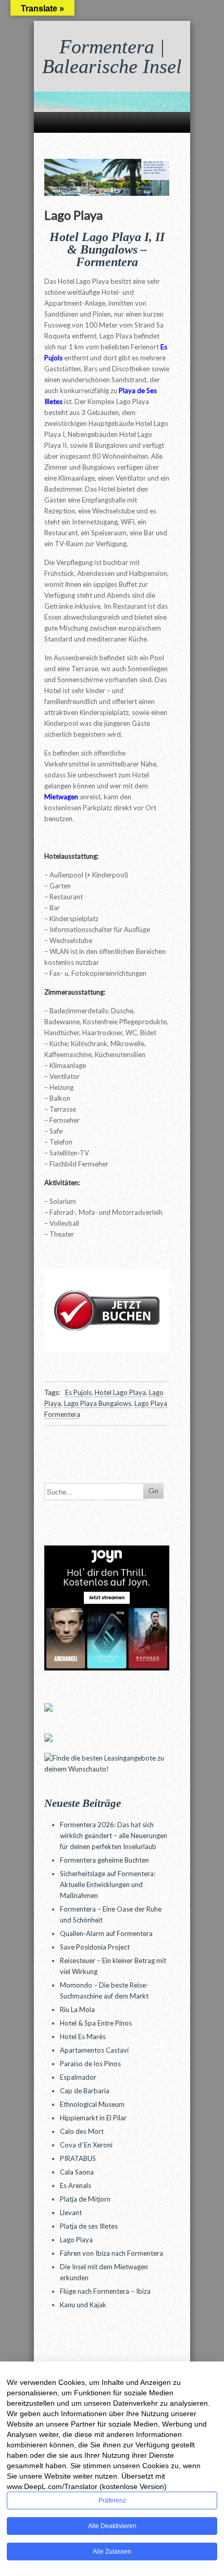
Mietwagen (61, 797)
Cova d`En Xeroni (86, 2145)
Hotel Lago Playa (120, 1392)
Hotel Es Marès (83, 2037)
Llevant (71, 2213)
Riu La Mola (77, 2009)
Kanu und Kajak (83, 2305)
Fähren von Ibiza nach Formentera (111, 2253)
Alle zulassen (112, 2552)
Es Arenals (76, 2185)
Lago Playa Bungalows (98, 1403)
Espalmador (78, 2077)
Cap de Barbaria (85, 2091)
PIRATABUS (78, 2158)
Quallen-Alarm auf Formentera (106, 1933)
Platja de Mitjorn (85, 2199)
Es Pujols (78, 1392)
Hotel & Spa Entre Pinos (96, 2023)
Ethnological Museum (92, 2104)
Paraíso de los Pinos (90, 2064)
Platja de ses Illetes (89, 2226)
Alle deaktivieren (112, 2526)
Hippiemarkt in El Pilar (93, 2118)
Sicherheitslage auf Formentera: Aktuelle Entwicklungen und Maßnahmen (108, 1884)
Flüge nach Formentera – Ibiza (105, 2291)
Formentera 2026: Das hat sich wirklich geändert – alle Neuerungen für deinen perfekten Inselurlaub (114, 1836)
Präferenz (112, 2500)
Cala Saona (77, 2172)
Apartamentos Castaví (94, 2050)
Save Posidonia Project (95, 1947)
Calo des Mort (82, 2131)
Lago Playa (76, 2240)
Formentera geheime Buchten (104, 1860)
